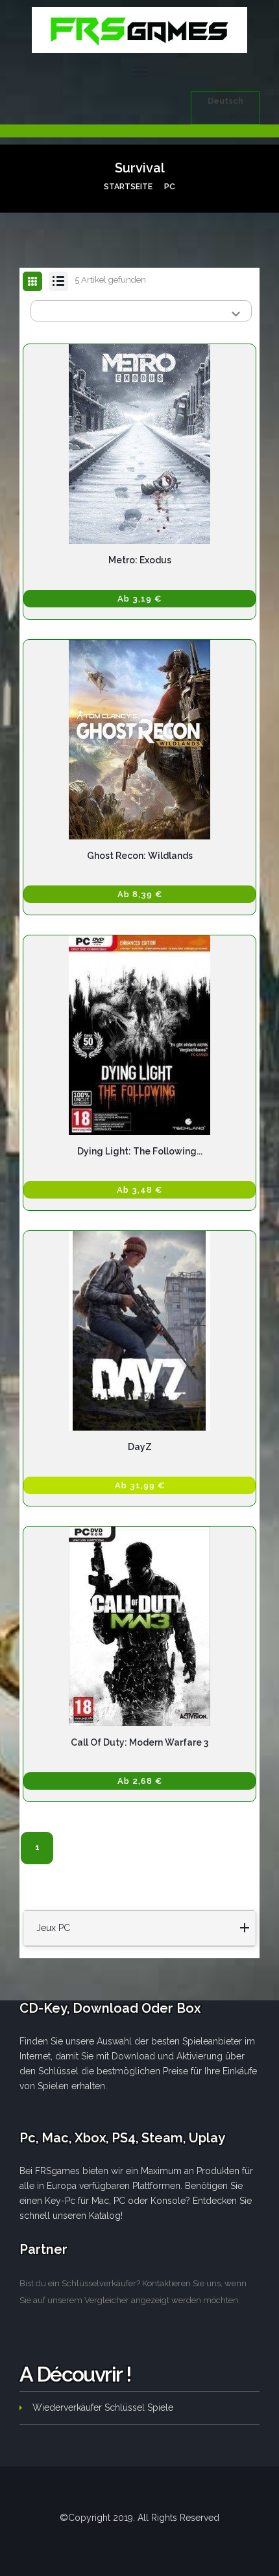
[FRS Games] (139, 30)
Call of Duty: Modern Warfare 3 (139, 1742)
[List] (58, 281)
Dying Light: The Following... (140, 1151)
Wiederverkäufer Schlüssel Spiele (103, 2407)
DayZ (140, 1447)
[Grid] (32, 282)
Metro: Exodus (140, 560)
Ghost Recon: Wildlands (140, 856)
